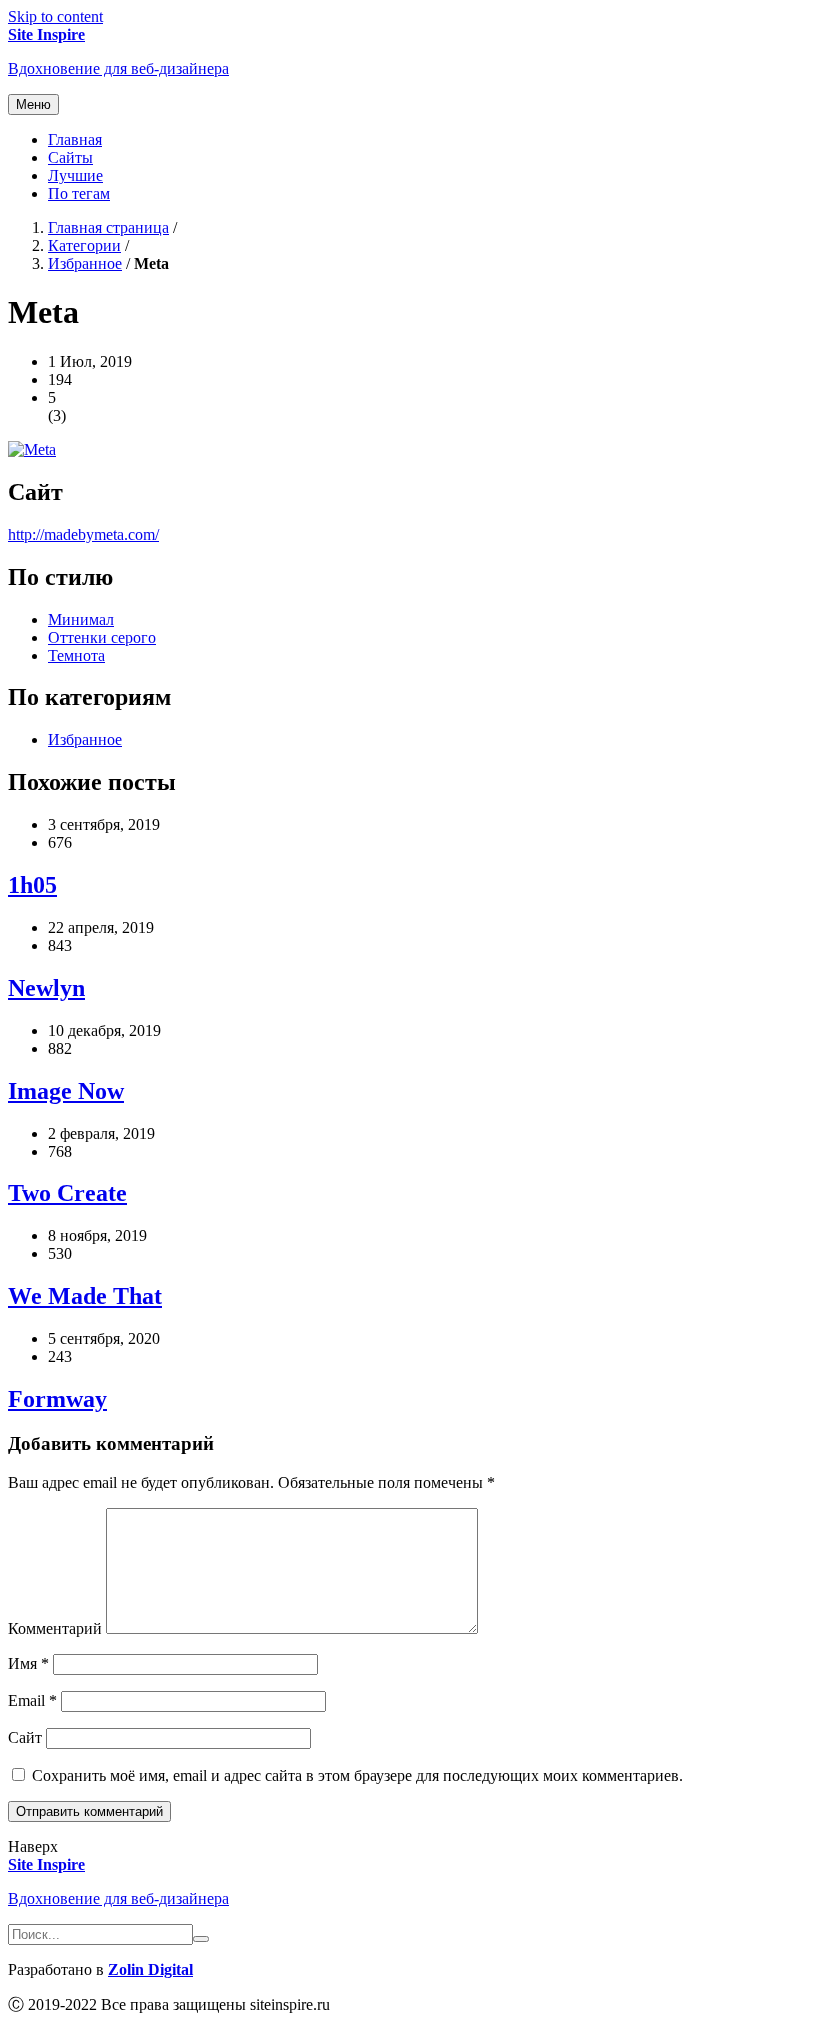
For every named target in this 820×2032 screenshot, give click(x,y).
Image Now (66, 1091)
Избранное (85, 263)
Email (32, 1700)
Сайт (25, 1737)
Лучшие (75, 175)
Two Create (67, 1193)
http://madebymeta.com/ (83, 534)
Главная (75, 139)
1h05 (32, 885)
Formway (57, 1399)
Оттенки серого (102, 637)
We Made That (85, 1296)
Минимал (81, 619)
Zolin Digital (150, 1969)
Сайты (70, 157)
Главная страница (108, 227)
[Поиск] (201, 1939)
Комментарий (55, 1628)
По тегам (79, 193)
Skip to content (55, 16)
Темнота (76, 655)
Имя (28, 1663)
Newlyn (46, 988)
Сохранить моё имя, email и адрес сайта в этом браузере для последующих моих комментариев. (357, 1775)
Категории (84, 245)
